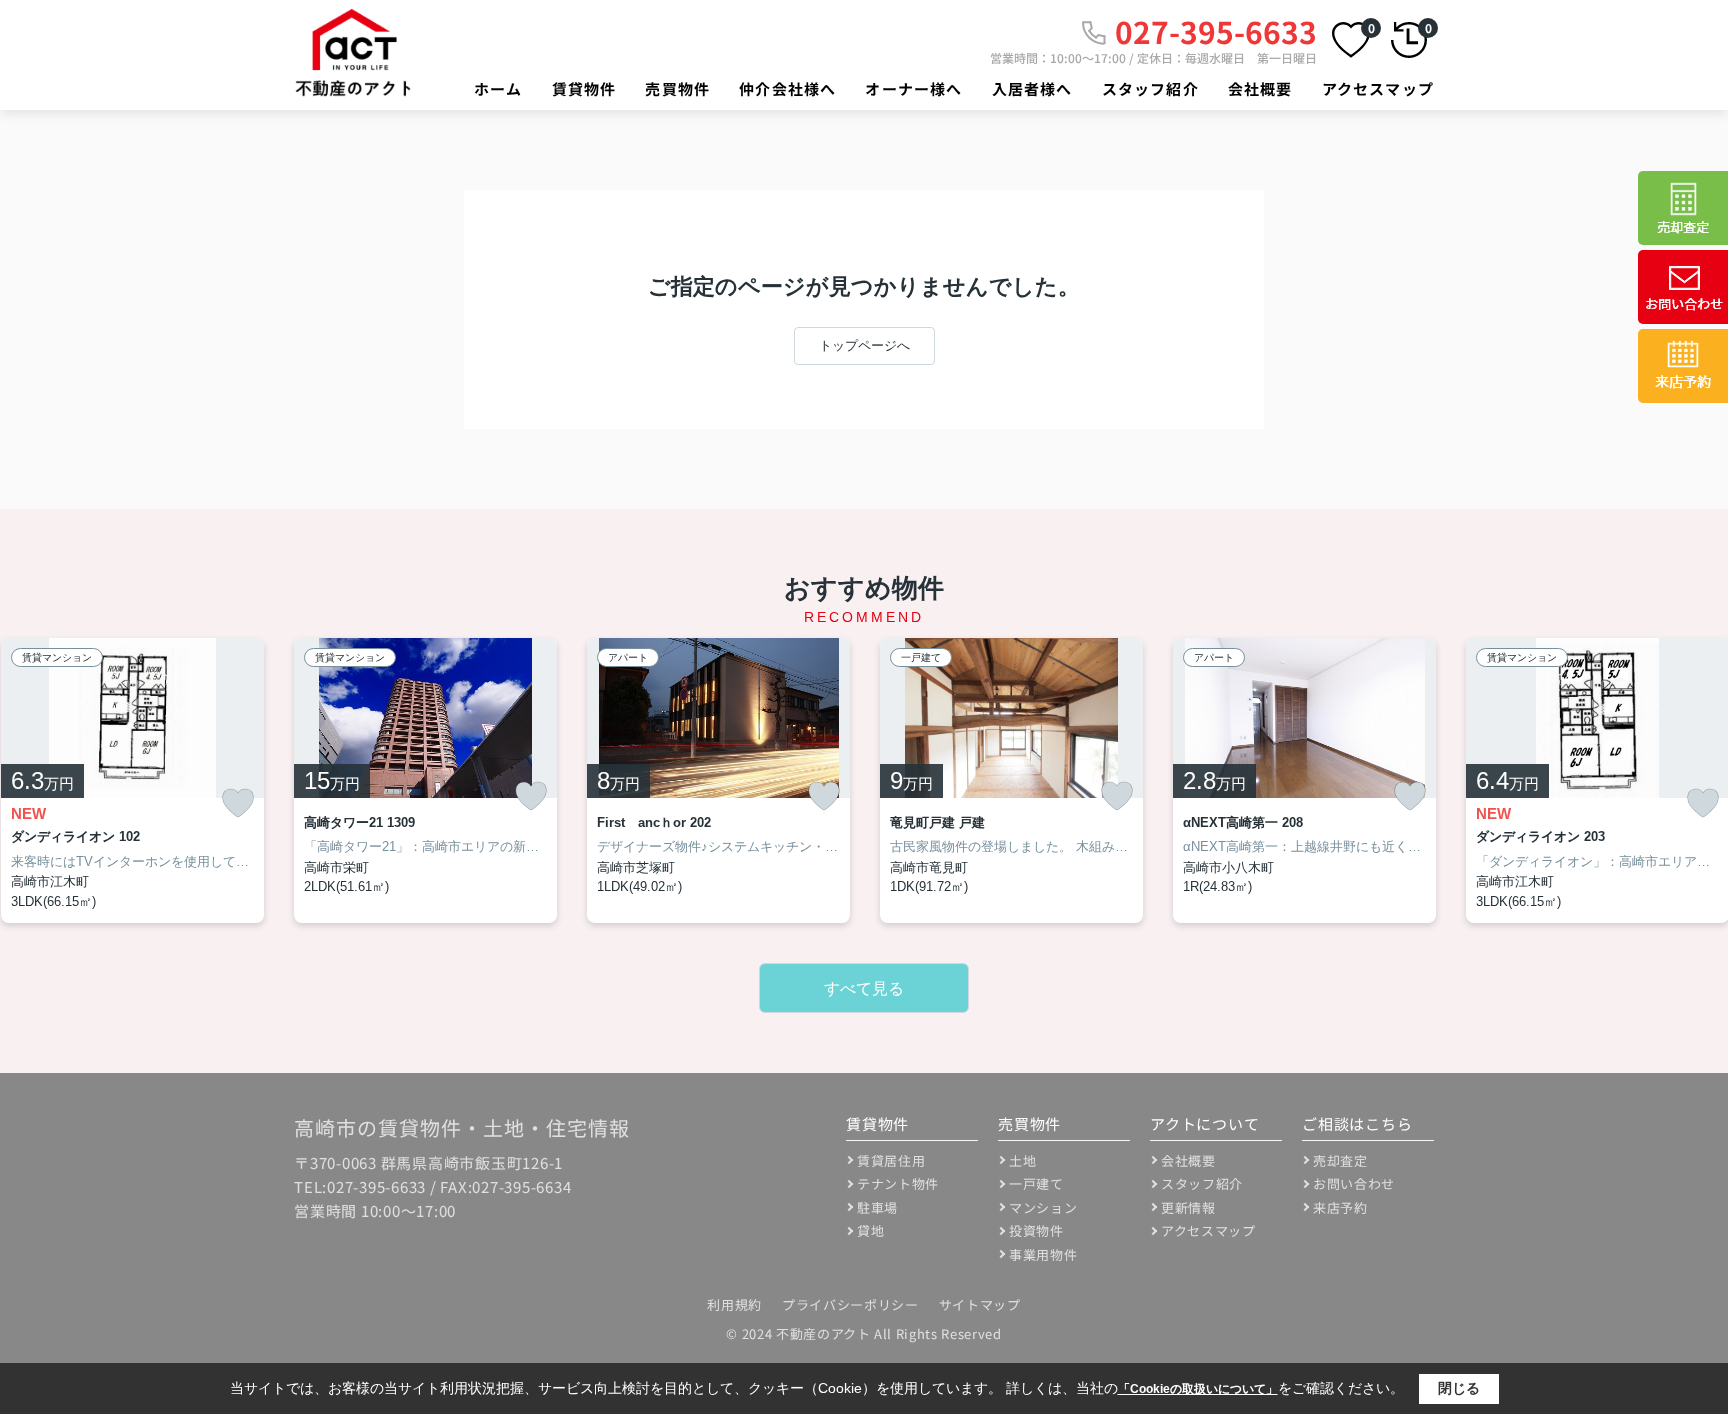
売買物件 (677, 88)
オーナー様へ (913, 88)
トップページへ (864, 345)
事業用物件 (1043, 1254)
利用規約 (734, 1304)
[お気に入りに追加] (238, 803)
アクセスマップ (1378, 88)
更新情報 (1188, 1207)
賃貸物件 (584, 88)
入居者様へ (1032, 88)
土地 (1022, 1160)
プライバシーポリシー (850, 1304)
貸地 (870, 1230)
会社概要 (1260, 88)
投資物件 (1036, 1230)
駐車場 (877, 1207)
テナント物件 (898, 1183)
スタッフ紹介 (1150, 88)
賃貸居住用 (891, 1160)
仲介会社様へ (787, 88)
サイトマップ (980, 1304)
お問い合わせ (1354, 1183)
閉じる (1459, 1388)
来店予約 (1340, 1207)
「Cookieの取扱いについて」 (1198, 1389)
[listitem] (425, 781)
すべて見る (864, 988)
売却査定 (1340, 1160)
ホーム (498, 88)
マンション (1043, 1207)
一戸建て (1036, 1183)
